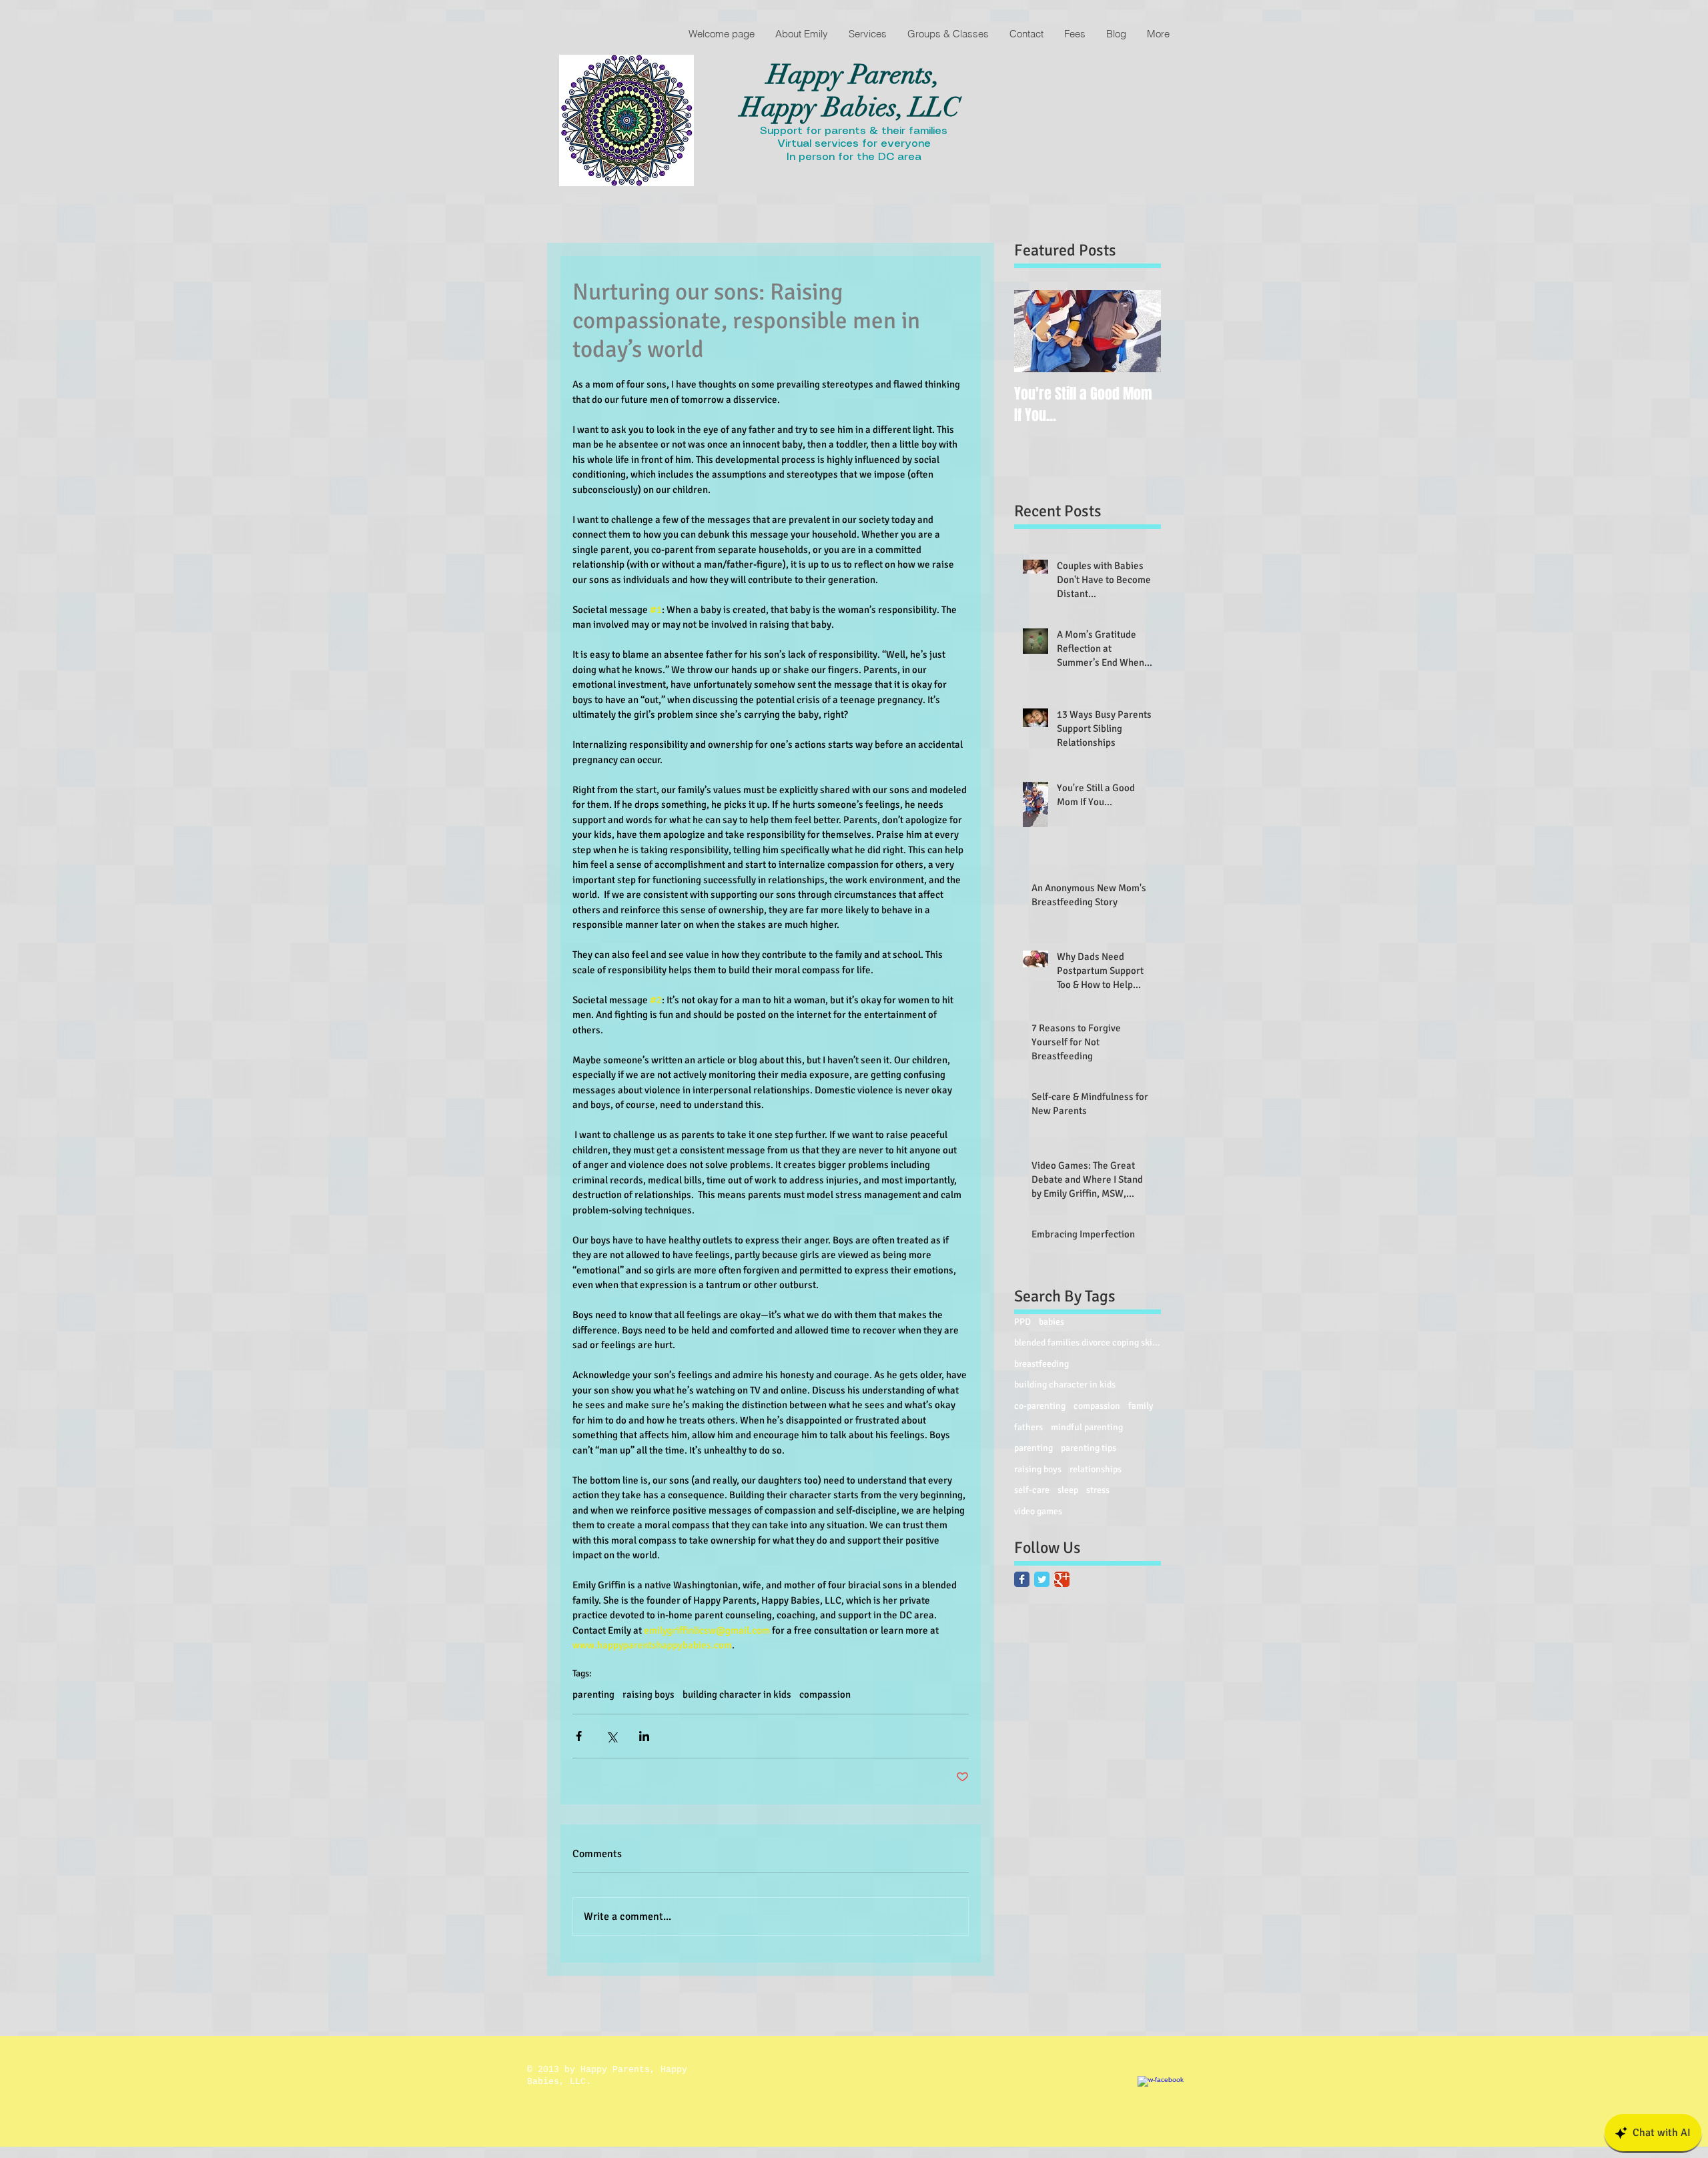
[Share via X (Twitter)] (611, 1736)
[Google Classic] (1062, 1579)
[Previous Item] (1035, 331)
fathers (1028, 1427)
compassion (825, 1694)
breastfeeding (1041, 1364)
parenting (593, 1694)
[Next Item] (1140, 331)
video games (1038, 1511)
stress (1098, 1490)
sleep (1068, 1490)
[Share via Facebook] (579, 1736)
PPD (1022, 1322)
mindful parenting (1087, 1427)
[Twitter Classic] (1042, 1579)
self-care (1032, 1490)
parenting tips (1089, 1448)
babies (1051, 1322)
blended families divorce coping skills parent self (1088, 1342)
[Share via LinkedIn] (644, 1736)
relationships (1096, 1469)
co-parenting (1040, 1406)
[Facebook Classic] (1022, 1579)
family (1141, 1406)
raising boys (649, 1694)
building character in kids (737, 1694)
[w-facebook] (1173, 2111)
